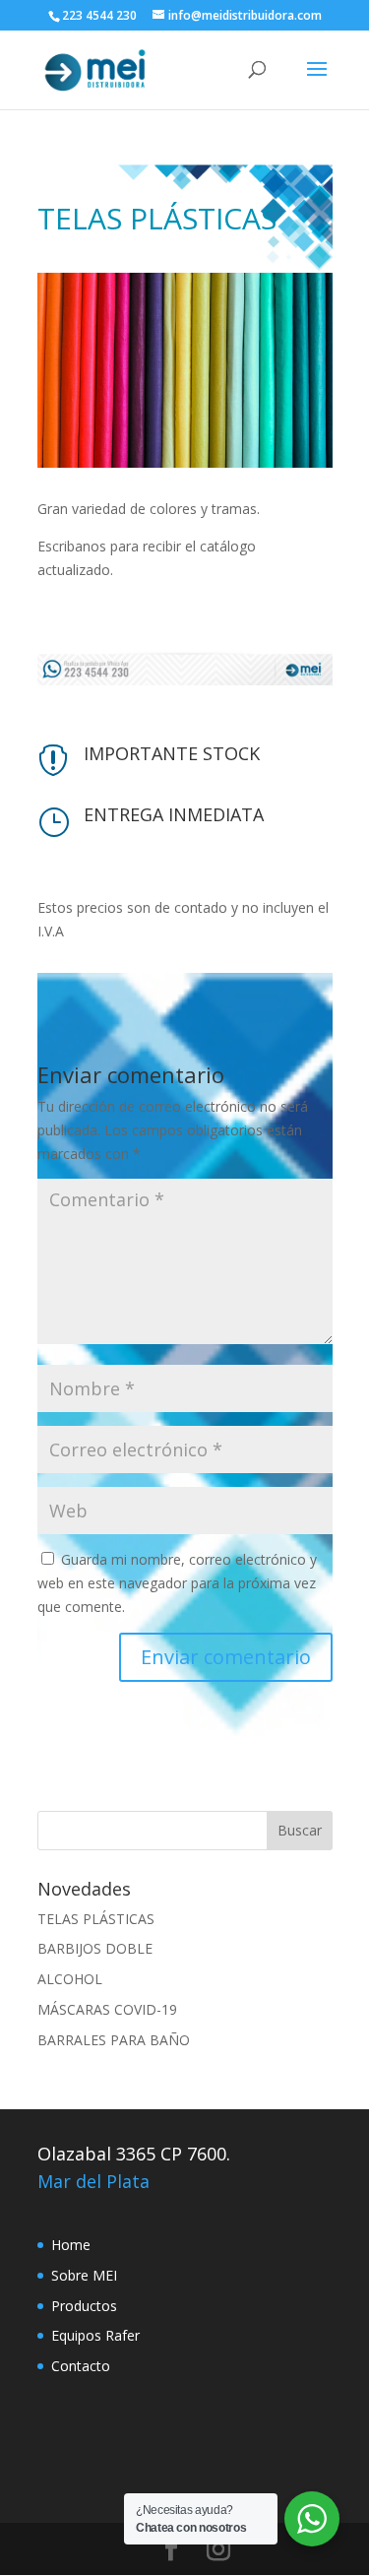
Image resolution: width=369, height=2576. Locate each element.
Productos (84, 2306)
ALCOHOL (70, 1979)
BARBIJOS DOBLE (95, 1948)
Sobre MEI (84, 2275)
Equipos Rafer (95, 2335)
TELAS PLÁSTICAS (96, 1919)
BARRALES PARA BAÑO (114, 2040)
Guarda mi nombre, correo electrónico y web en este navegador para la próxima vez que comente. (177, 1583)
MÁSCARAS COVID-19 (107, 2009)
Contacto (81, 2366)
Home (71, 2245)
